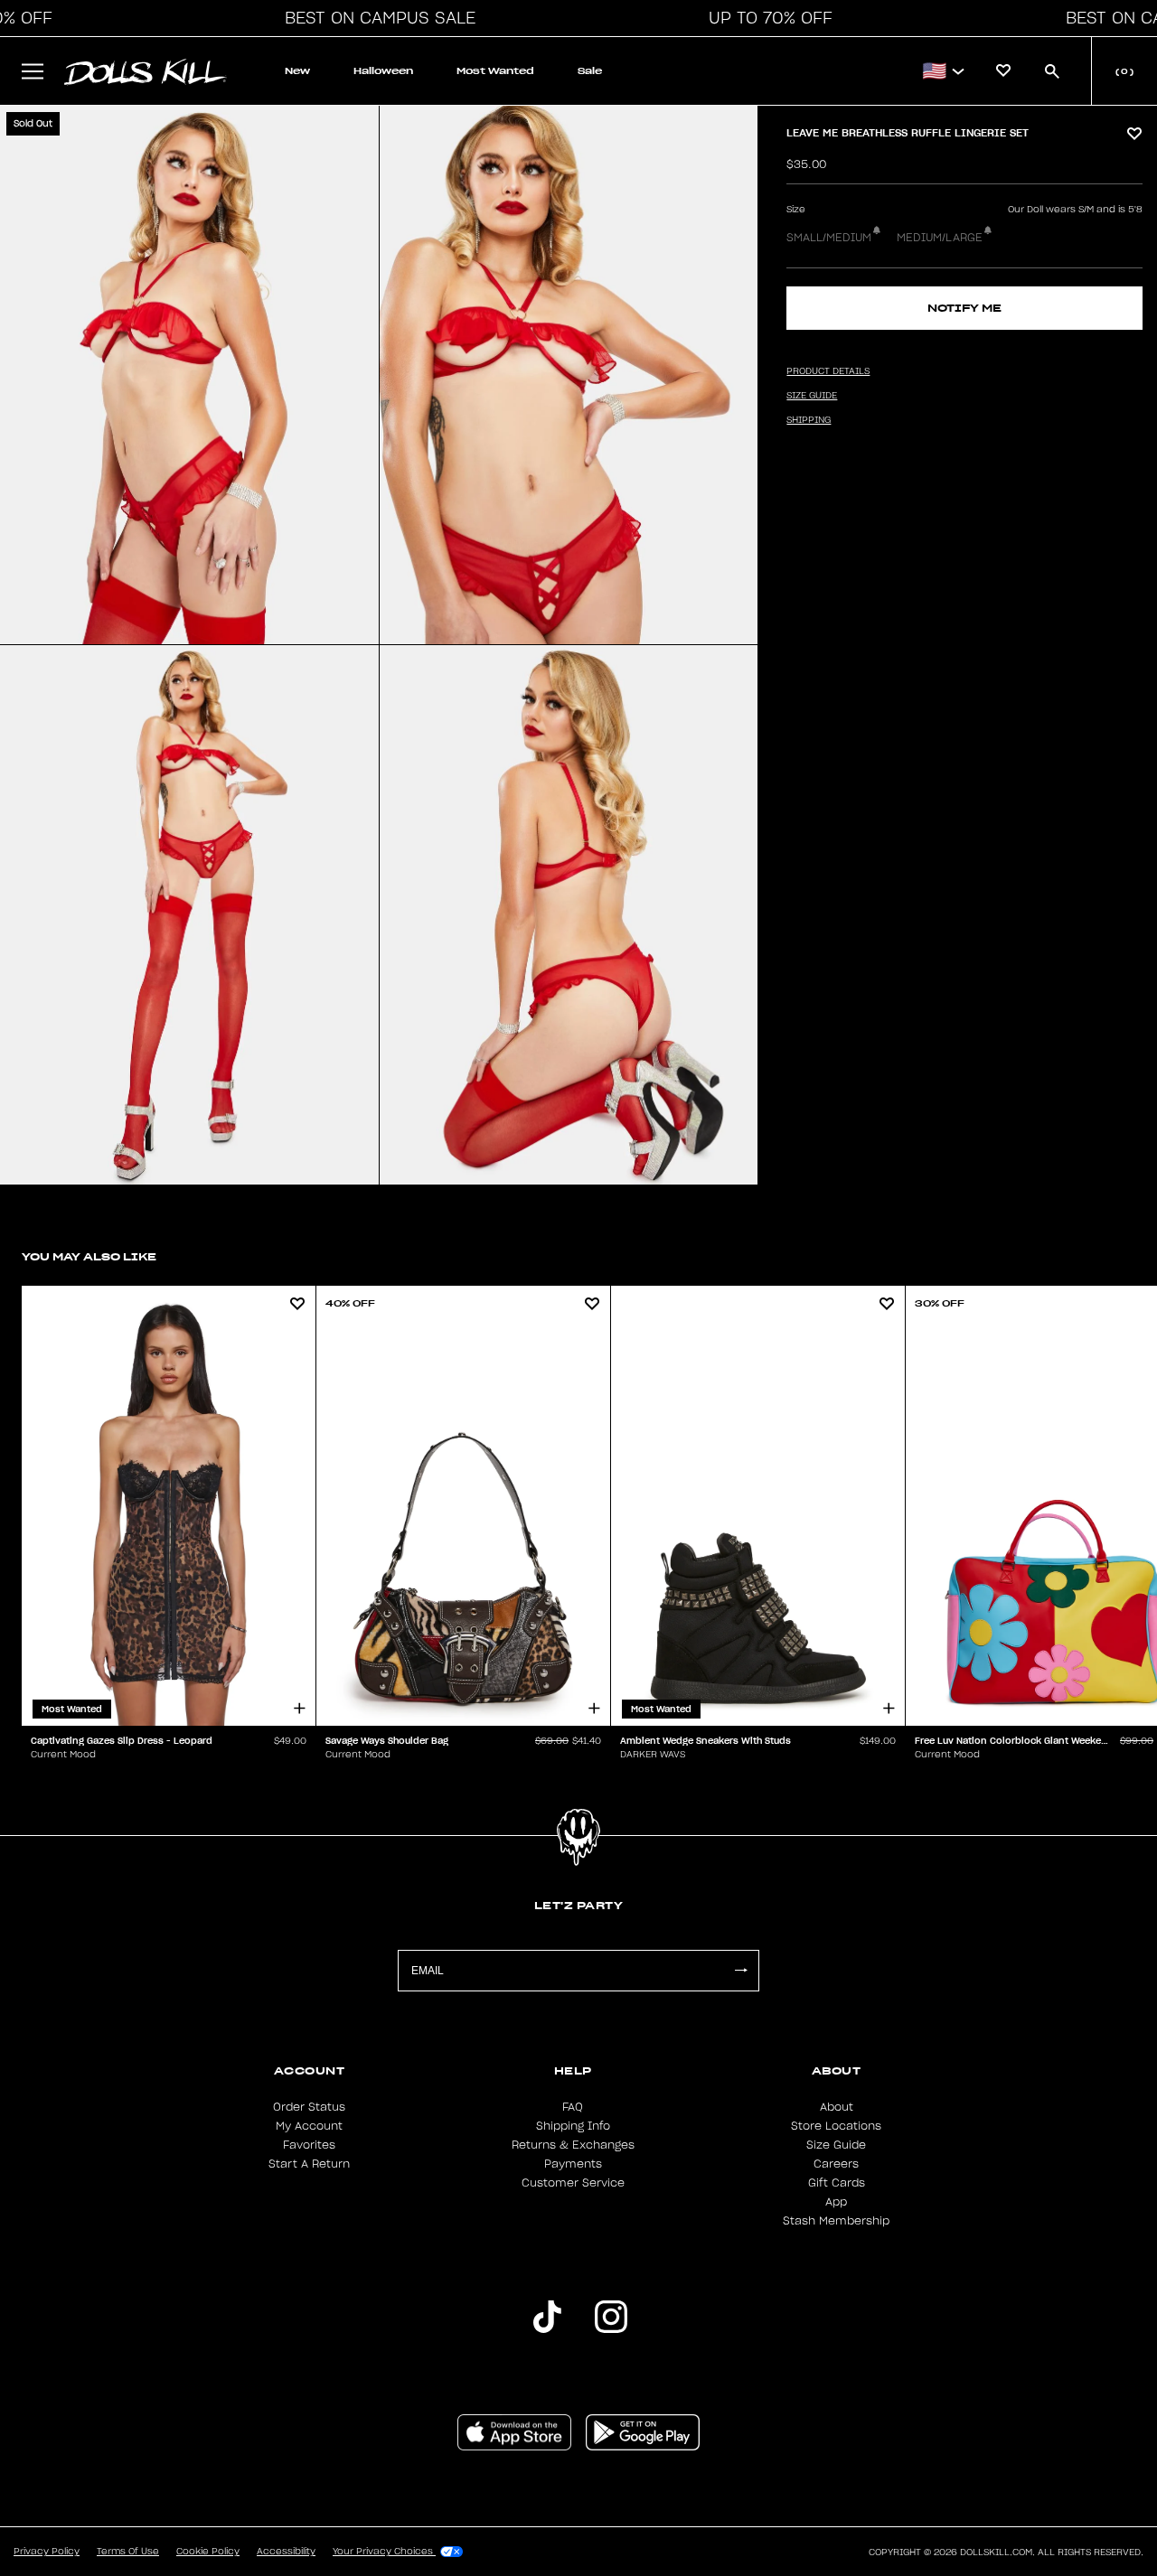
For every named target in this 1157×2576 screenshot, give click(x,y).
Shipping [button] (809, 420)
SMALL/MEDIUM (829, 238)
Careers (836, 2164)
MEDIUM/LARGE (940, 238)
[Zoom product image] (189, 375)
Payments (573, 2164)
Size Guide (836, 2145)
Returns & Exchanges (573, 2145)
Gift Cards (837, 2183)
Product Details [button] (828, 371)
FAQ (573, 2107)
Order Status (309, 2107)
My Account (309, 2126)
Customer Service (573, 2183)
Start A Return (309, 2164)
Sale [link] (590, 71)
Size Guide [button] (812, 396)
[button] (375, 18)
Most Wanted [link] (495, 71)
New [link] (297, 71)
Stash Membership (836, 2221)
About (837, 2107)
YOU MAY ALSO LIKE (89, 1256)
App (836, 2202)
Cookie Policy (208, 2552)
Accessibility (286, 2552)
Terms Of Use (128, 2552)
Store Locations (836, 2126)
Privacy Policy (47, 2552)
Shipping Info (573, 2126)
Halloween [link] (383, 71)
